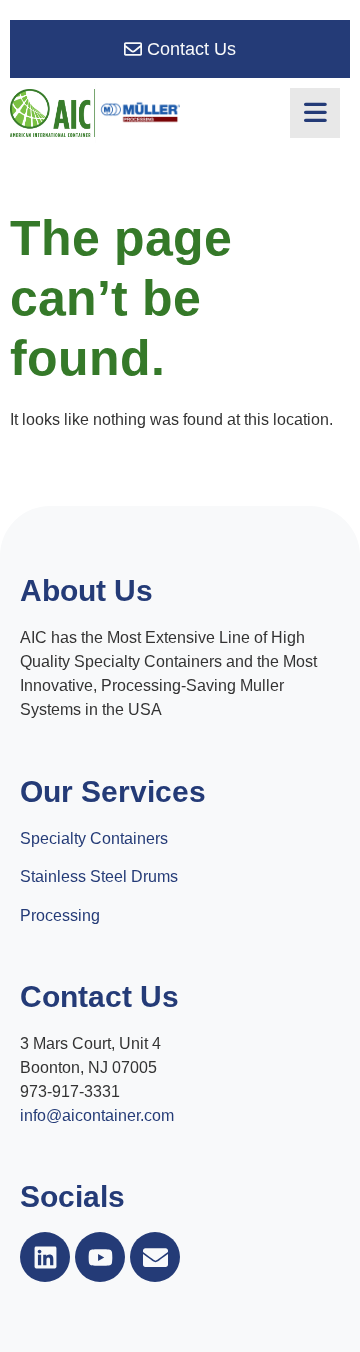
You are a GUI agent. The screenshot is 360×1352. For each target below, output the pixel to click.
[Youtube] (100, 1257)
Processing (60, 915)
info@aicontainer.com (97, 1115)
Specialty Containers (94, 838)
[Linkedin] (45, 1257)
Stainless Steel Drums (99, 876)
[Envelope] (155, 1257)
